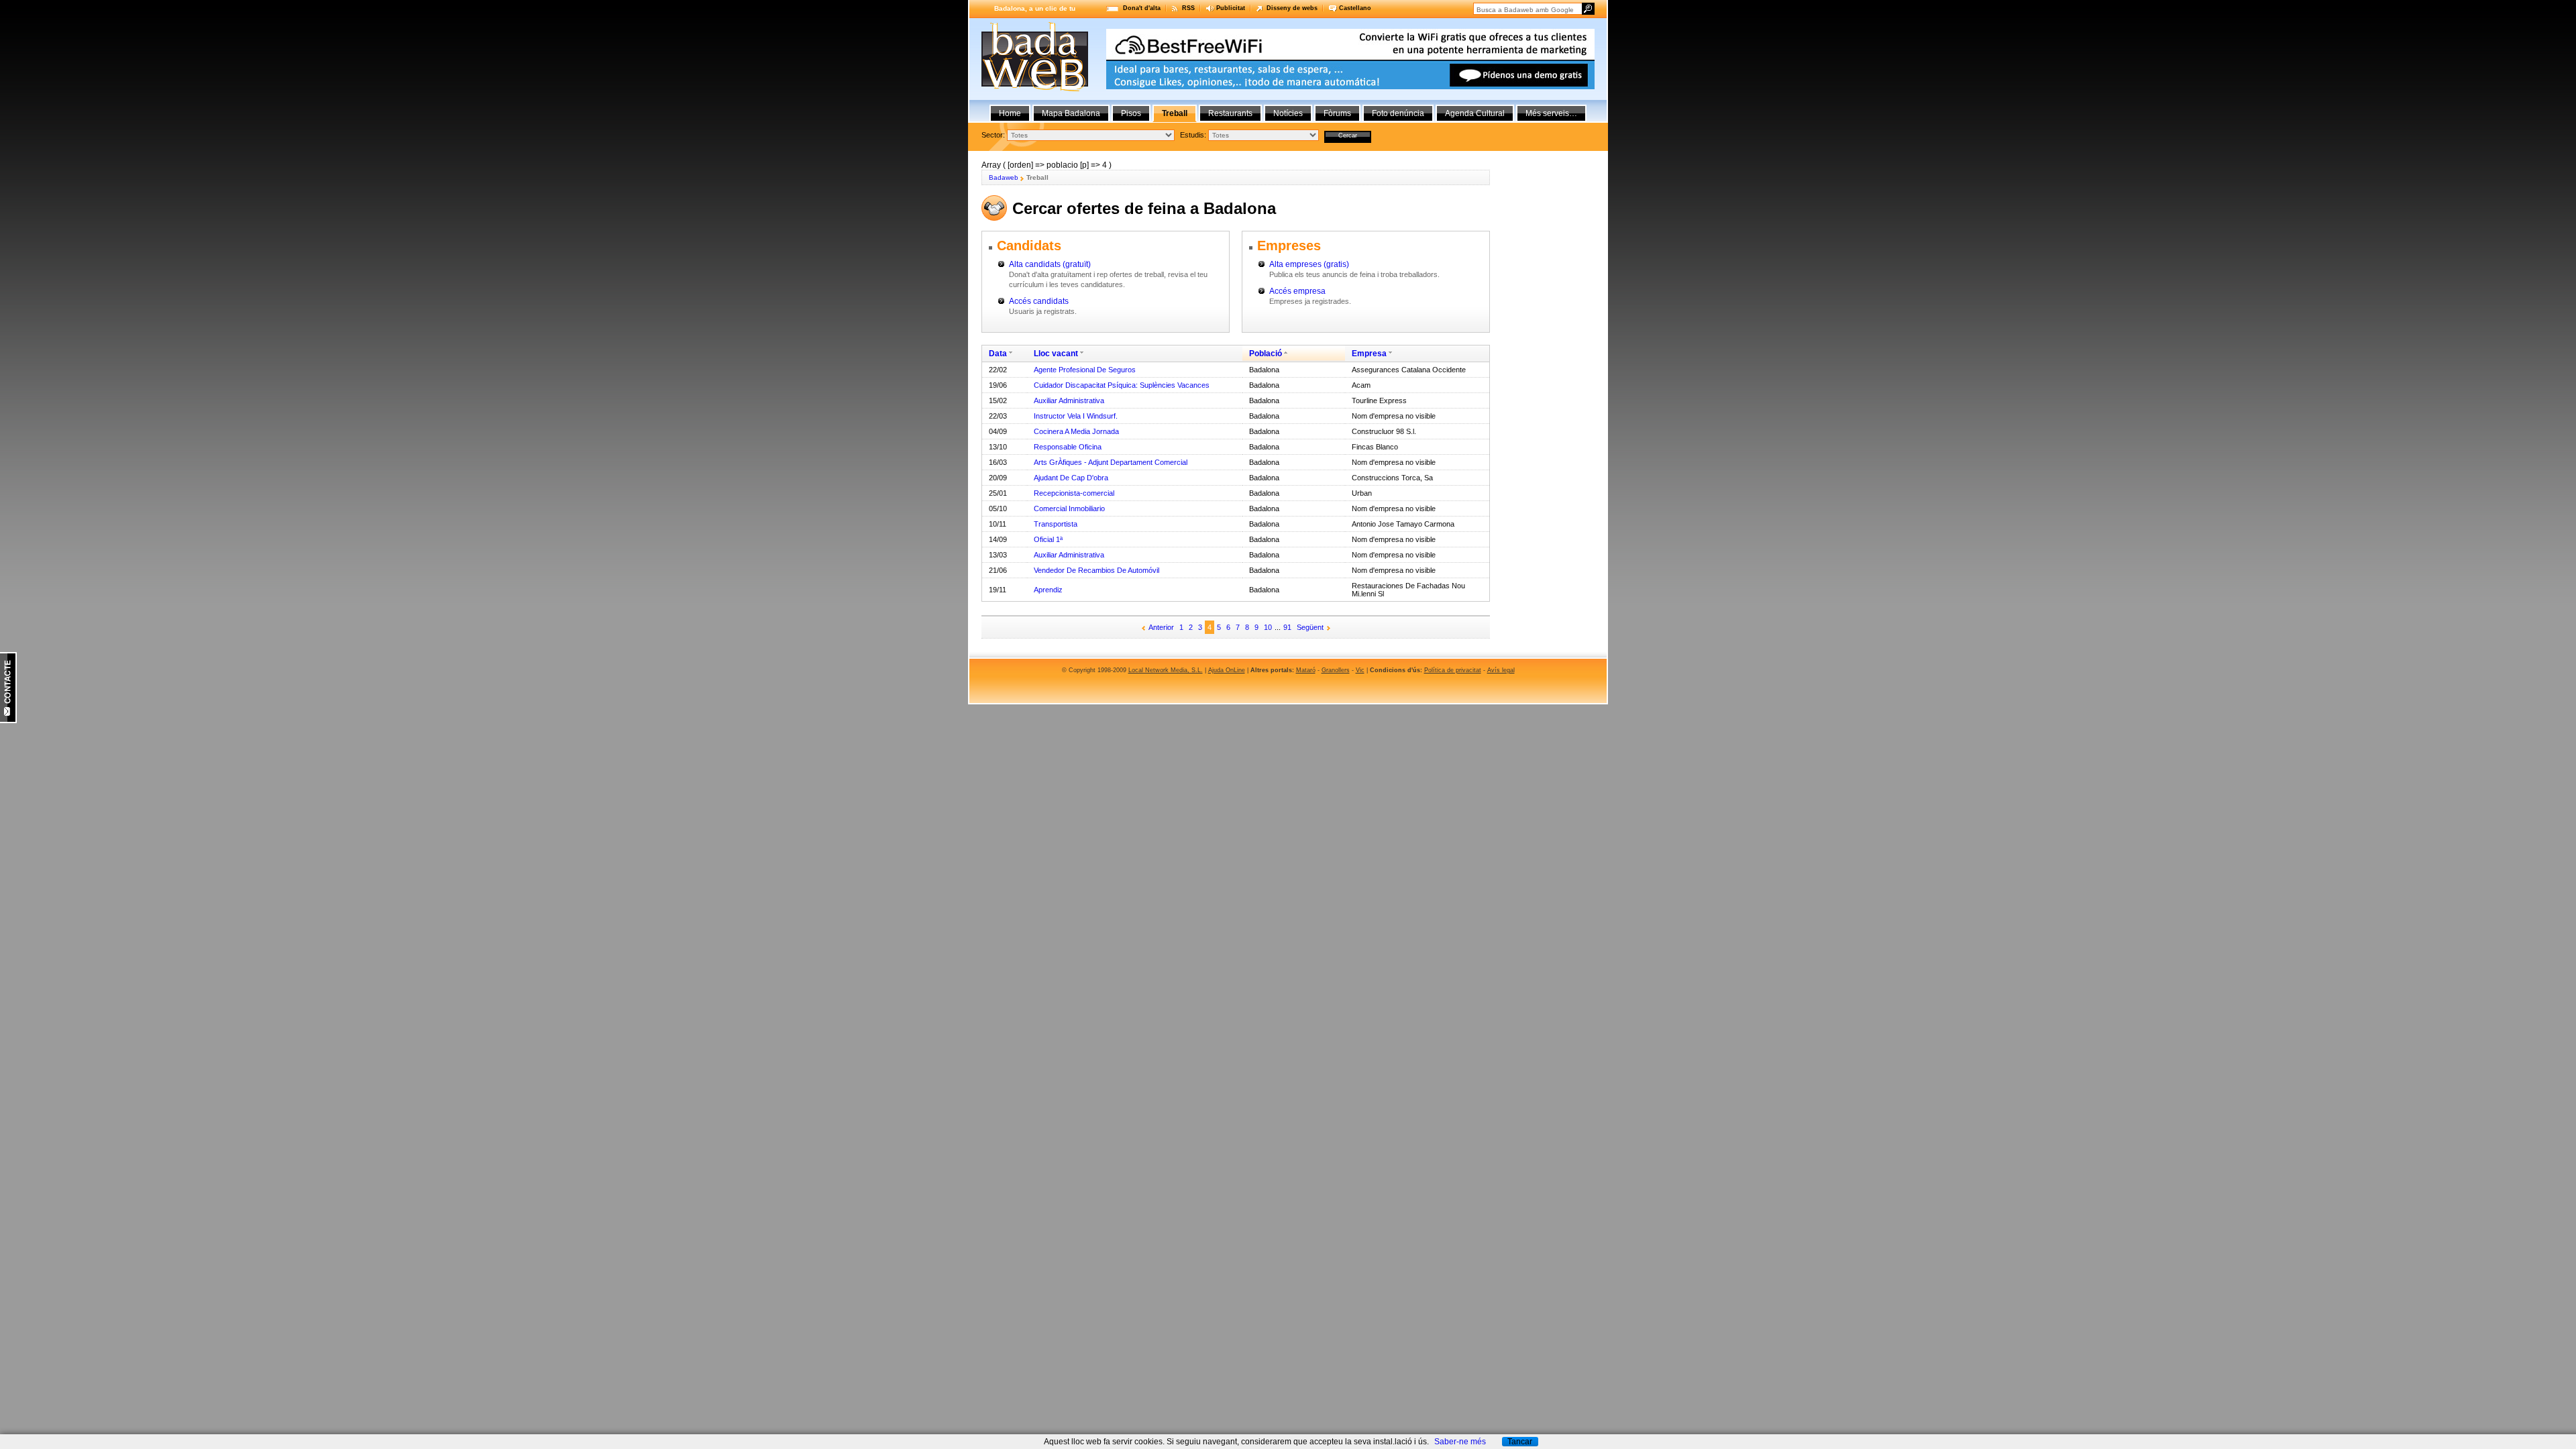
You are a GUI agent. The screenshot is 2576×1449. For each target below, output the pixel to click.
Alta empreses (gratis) (1309, 264)
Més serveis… (1551, 113)
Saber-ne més (1460, 1442)
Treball (1175, 113)
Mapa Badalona (1071, 113)
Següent (1310, 627)
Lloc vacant (1056, 354)
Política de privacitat (1453, 670)
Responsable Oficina (1068, 447)
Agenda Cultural (1475, 113)
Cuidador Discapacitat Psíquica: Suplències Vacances (1122, 385)
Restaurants (1230, 113)
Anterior (1161, 627)
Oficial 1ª (1048, 539)
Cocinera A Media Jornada (1076, 431)
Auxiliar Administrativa (1069, 400)
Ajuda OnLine (1227, 670)
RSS (1188, 8)
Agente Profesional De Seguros (1085, 370)
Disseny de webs (1292, 8)
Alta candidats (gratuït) (1050, 264)
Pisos (1131, 113)
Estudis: (1193, 135)
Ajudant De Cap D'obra (1071, 478)
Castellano (1355, 8)
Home (1010, 113)
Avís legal (1501, 670)
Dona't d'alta (1142, 8)
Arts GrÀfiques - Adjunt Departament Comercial (1111, 462)
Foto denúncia (1398, 113)
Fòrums (1337, 113)
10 (1268, 627)
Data (998, 354)
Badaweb (1004, 177)
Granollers (1336, 670)
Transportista (1056, 524)
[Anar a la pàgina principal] (1035, 89)
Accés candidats (1039, 301)
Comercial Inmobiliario (1069, 508)
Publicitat (1231, 8)
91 (1287, 627)
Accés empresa (1297, 291)
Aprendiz (1048, 590)
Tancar (1520, 1442)
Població (1266, 354)
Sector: (993, 135)
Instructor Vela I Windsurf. (1076, 416)
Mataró (1306, 670)
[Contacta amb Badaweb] (8, 720)
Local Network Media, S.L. (1166, 670)
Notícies (1288, 113)
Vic (1360, 670)
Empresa (1369, 354)
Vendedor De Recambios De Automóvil (1096, 570)
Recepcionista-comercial (1074, 493)
